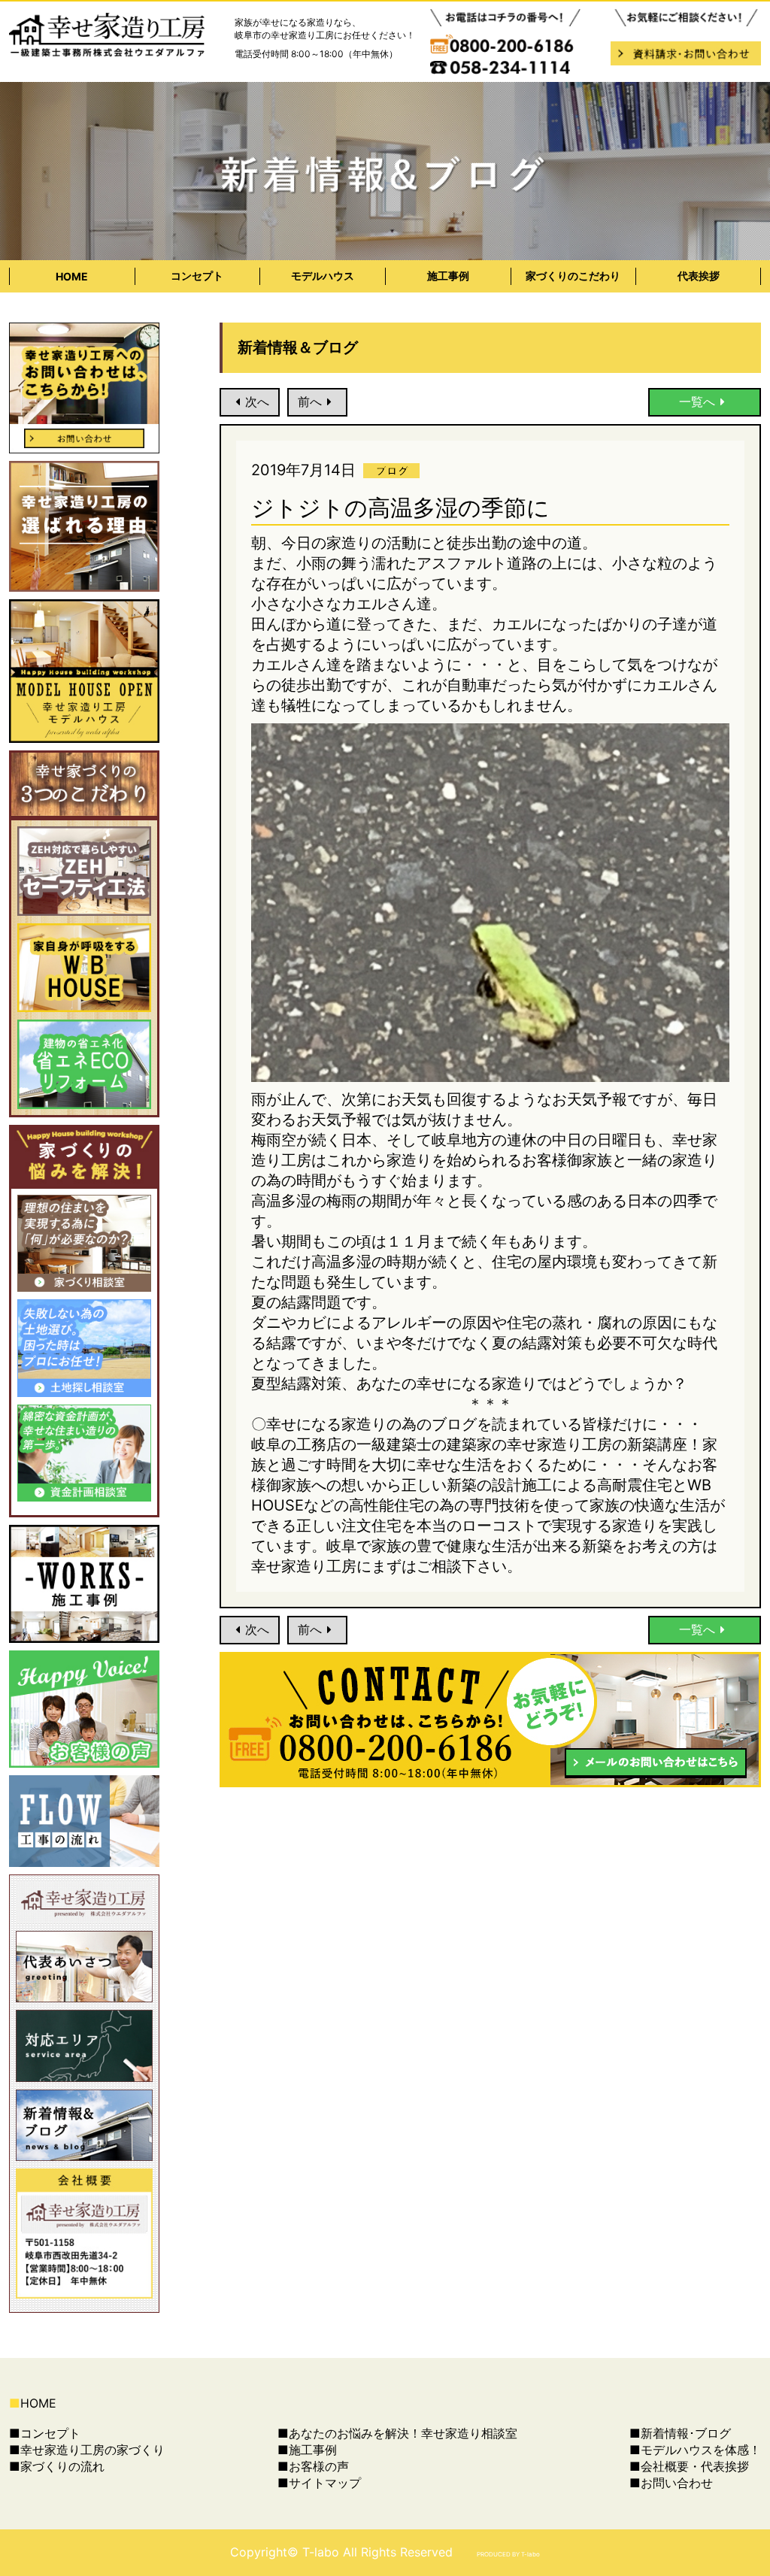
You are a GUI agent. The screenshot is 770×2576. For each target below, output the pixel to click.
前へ (310, 402)
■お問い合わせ (671, 2483)
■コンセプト (45, 2433)
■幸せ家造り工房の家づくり (87, 2450)
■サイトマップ (319, 2483)
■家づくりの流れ (57, 2466)
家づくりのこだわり (573, 276)
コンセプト (197, 276)
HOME (72, 276)
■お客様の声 (313, 2466)
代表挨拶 (699, 276)
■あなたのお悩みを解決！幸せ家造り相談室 (397, 2433)
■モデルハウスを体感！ (695, 2450)
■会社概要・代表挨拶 (689, 2466)
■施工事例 (307, 2450)
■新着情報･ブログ (680, 2433)
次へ (257, 402)
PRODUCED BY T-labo (508, 2554)
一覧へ (697, 402)
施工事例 (448, 276)
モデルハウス (323, 276)
